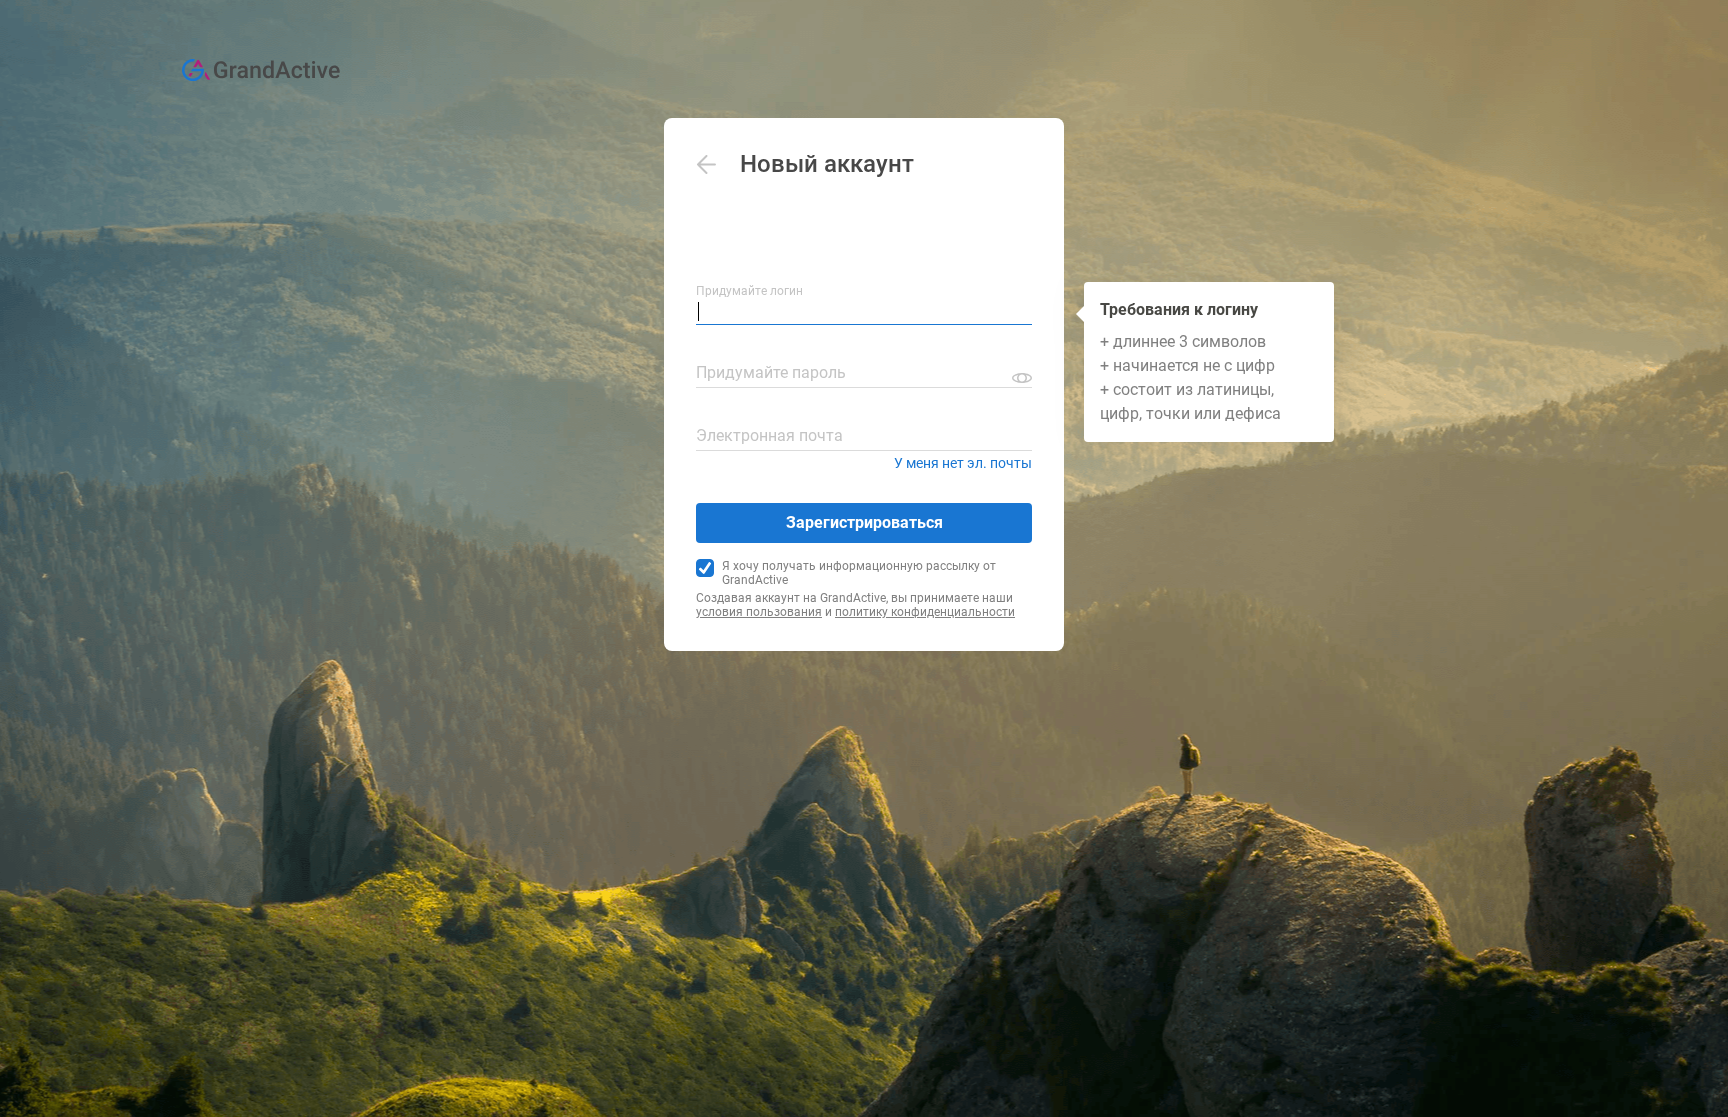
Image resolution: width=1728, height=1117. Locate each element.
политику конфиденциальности (925, 612)
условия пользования (759, 612)
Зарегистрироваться (864, 522)
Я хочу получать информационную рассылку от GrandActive (859, 573)
